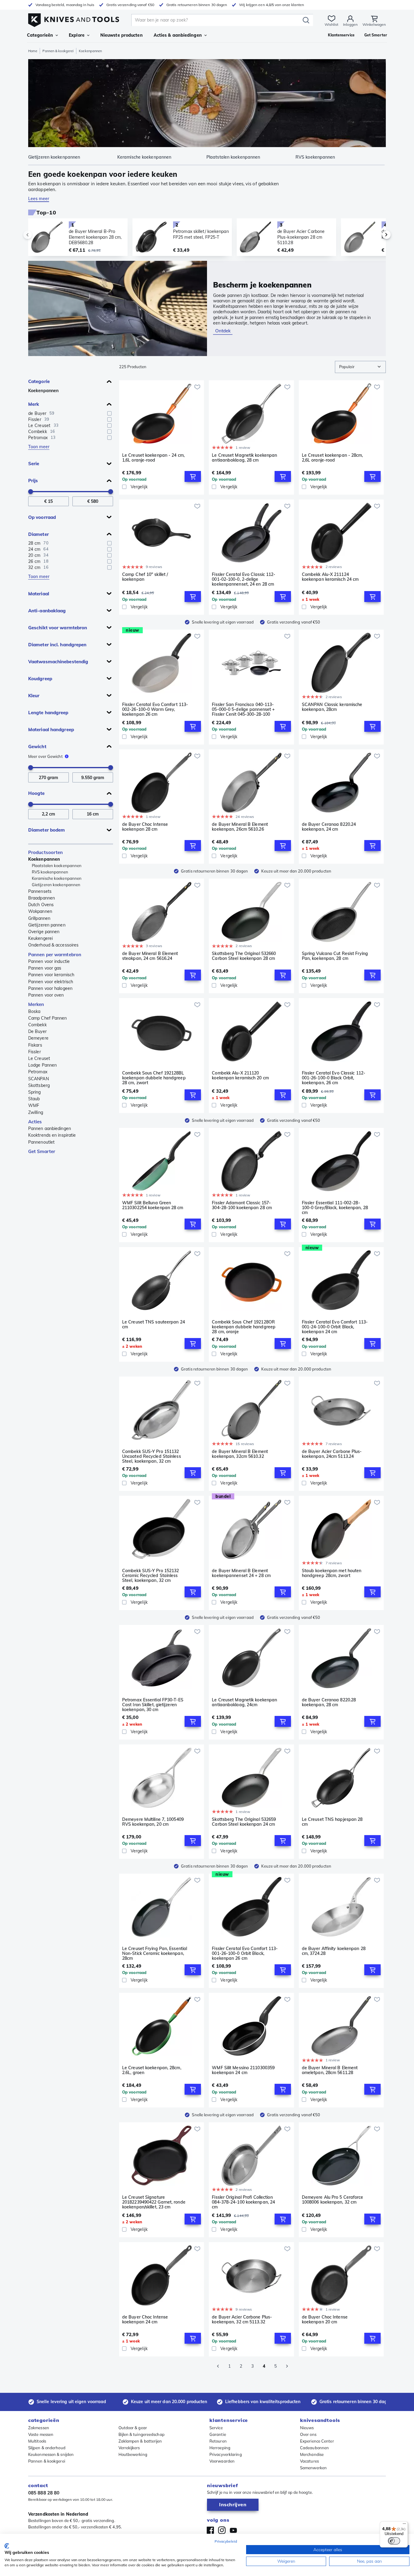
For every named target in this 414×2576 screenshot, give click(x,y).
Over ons (308, 2434)
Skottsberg (39, 1085)
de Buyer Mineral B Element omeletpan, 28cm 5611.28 (330, 2070)
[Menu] (404, 2525)
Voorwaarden (222, 2461)
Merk (34, 404)
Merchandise (312, 2454)
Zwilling (36, 1112)
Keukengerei (40, 938)
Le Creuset (39, 1058)
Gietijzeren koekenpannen (56, 885)
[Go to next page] (287, 2366)
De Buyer (37, 1031)
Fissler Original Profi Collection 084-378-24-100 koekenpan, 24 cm (243, 2202)
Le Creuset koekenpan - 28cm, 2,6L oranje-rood (332, 458)
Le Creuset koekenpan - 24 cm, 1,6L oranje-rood (153, 458)
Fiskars (35, 1045)
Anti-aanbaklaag (47, 611)
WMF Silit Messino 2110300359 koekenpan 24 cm (243, 2070)
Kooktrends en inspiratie (52, 1135)
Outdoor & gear (133, 2428)
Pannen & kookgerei (58, 51)
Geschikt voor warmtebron (58, 628)
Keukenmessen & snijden (51, 2454)
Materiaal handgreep (51, 730)
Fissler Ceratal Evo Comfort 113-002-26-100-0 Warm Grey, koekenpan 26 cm (155, 709)
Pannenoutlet (41, 1142)
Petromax (38, 1072)
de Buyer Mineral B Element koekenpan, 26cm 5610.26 (240, 827)
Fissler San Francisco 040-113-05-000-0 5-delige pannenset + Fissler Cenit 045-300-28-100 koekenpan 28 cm (243, 709)
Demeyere (38, 1038)
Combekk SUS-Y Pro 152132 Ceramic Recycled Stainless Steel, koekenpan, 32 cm (150, 1576)
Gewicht (37, 747)
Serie (34, 464)
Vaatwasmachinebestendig (58, 662)
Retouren (218, 2441)
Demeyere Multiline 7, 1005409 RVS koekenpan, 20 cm (153, 1822)
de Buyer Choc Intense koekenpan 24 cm (145, 2320)
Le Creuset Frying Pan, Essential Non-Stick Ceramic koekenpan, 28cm (155, 1953)
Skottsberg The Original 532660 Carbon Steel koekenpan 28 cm (244, 956)
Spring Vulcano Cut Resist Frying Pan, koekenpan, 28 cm (335, 956)
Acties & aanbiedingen (178, 35)
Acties (35, 1122)
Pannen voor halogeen (50, 988)
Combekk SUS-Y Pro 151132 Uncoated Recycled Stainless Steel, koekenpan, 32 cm (152, 1456)
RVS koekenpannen (50, 872)
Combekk (37, 1025)
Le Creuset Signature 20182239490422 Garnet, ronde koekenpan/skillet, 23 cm (154, 2202)
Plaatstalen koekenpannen (57, 866)
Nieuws (307, 2428)
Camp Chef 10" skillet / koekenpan (145, 577)
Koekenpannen (43, 391)
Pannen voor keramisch (51, 975)
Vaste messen (41, 2434)
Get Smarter (42, 1151)
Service (216, 2428)
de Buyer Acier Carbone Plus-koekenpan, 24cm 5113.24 (332, 1454)
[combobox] (360, 367)
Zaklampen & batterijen (140, 2441)
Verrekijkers (129, 2448)
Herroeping (220, 2448)
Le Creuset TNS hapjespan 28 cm (332, 1822)
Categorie (39, 381)
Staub (34, 1099)
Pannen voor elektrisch (51, 982)
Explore (77, 35)
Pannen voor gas (45, 968)
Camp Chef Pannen (48, 1018)
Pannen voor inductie (49, 961)
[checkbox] (109, 413)
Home (33, 51)
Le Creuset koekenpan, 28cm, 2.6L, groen (152, 2070)
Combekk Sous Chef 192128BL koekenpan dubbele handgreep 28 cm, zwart (154, 1078)
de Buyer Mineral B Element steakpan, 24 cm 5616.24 (150, 956)
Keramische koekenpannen (57, 878)
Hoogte (37, 793)
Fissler (35, 1052)
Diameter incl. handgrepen (57, 645)
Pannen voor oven (46, 995)
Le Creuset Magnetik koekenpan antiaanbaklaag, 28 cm (244, 458)
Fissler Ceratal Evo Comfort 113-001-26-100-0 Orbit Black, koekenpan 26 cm (245, 1953)
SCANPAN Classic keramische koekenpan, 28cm (332, 707)
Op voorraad (42, 517)
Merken (36, 1004)
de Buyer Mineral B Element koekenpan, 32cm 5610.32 (240, 1454)
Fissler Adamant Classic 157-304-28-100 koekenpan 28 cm (242, 1205)
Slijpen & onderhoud (47, 2448)
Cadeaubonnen (314, 2448)
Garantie (218, 2434)
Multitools (37, 2441)
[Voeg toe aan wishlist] (197, 387)
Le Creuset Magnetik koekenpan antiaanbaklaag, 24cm (244, 1702)
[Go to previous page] (218, 2366)
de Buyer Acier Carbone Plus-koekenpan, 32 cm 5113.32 (242, 2320)
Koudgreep (40, 679)
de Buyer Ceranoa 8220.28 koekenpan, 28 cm (329, 1702)
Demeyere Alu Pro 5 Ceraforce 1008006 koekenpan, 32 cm (333, 2200)
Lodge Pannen (42, 1065)
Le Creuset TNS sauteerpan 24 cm (154, 1325)
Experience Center (317, 2441)
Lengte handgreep (48, 713)
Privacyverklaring (226, 2454)
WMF (34, 1105)
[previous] (38, 235)
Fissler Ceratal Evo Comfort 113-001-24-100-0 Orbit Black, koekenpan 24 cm (335, 1327)
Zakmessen (39, 2428)
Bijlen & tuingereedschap (142, 2434)
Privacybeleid (226, 2541)
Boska (34, 1011)
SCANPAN (38, 1079)
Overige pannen (44, 932)
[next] (376, 235)
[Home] (74, 19)
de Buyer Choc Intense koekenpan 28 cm (145, 827)
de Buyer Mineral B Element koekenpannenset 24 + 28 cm (241, 1573)
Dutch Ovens (41, 905)
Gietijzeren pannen (47, 925)
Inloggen (350, 24)
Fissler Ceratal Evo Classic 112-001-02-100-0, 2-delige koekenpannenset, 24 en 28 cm (244, 579)
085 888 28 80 (44, 2493)
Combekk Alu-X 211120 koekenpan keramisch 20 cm (240, 1076)
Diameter (38, 534)
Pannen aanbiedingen (50, 1128)
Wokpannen (40, 911)
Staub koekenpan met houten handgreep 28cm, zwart (332, 1573)
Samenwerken (313, 2468)
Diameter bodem (47, 830)
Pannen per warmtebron (55, 955)
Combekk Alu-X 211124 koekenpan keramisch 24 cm (330, 577)
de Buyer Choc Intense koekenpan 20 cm (325, 2320)
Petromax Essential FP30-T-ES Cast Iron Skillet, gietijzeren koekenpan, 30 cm (153, 1705)
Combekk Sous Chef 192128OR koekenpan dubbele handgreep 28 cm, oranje (244, 1327)
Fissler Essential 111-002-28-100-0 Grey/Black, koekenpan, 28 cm (335, 1208)
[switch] (394, 2541)
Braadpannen (42, 898)
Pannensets (40, 891)
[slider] (31, 492)
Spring (35, 1092)
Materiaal (39, 594)
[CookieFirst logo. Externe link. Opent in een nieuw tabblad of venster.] (7, 2546)
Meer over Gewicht (45, 756)
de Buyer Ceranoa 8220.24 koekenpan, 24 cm (329, 827)
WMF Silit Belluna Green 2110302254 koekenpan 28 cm (153, 1205)
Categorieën (40, 35)
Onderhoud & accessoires (53, 945)
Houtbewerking (133, 2454)
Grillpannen (39, 918)
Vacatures (309, 2461)
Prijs (33, 481)
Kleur (34, 696)
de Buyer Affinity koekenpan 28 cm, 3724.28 (334, 1951)
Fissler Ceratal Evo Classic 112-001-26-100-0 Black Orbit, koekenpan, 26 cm (334, 1078)
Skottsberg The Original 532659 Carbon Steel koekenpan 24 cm (244, 1822)
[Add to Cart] (193, 476)
